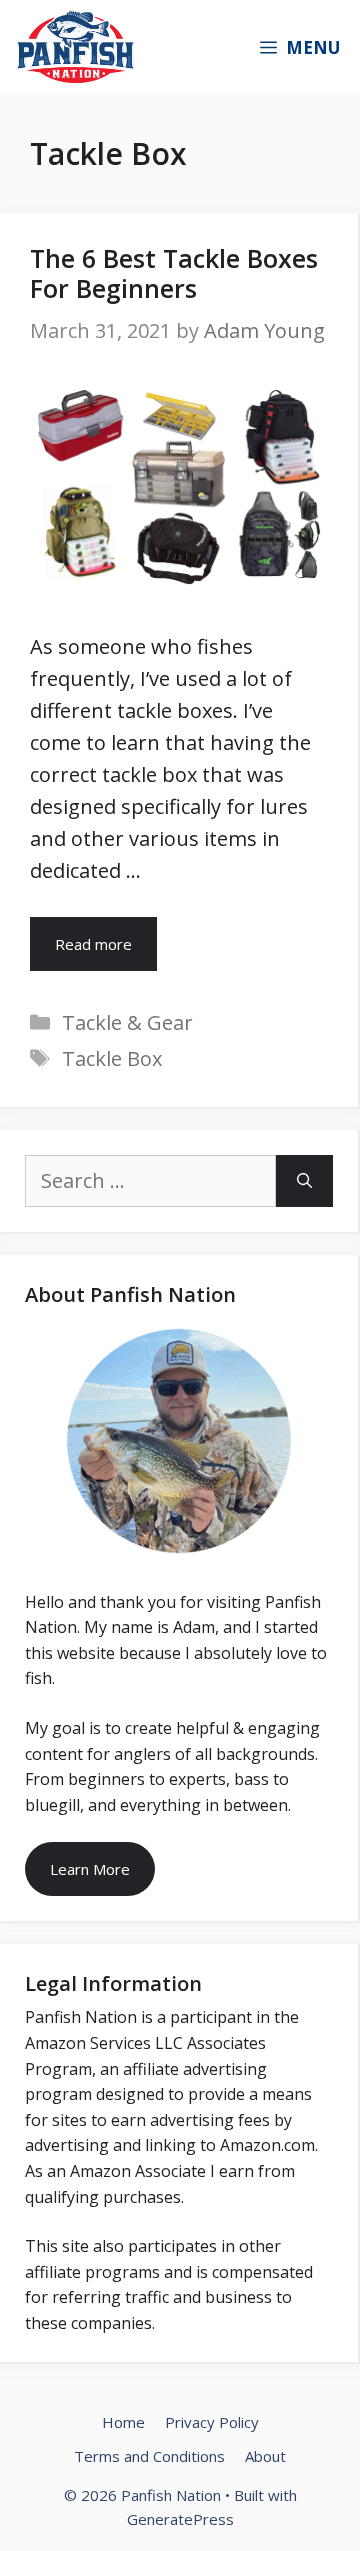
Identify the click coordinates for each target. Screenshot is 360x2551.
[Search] (304, 1181)
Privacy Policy (212, 2422)
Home (123, 2422)
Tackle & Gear (127, 1022)
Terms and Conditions (149, 2456)
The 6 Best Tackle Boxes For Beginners (174, 273)
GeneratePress (180, 2519)
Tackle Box (112, 1058)
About (265, 2456)
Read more (93, 944)
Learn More (90, 1869)
